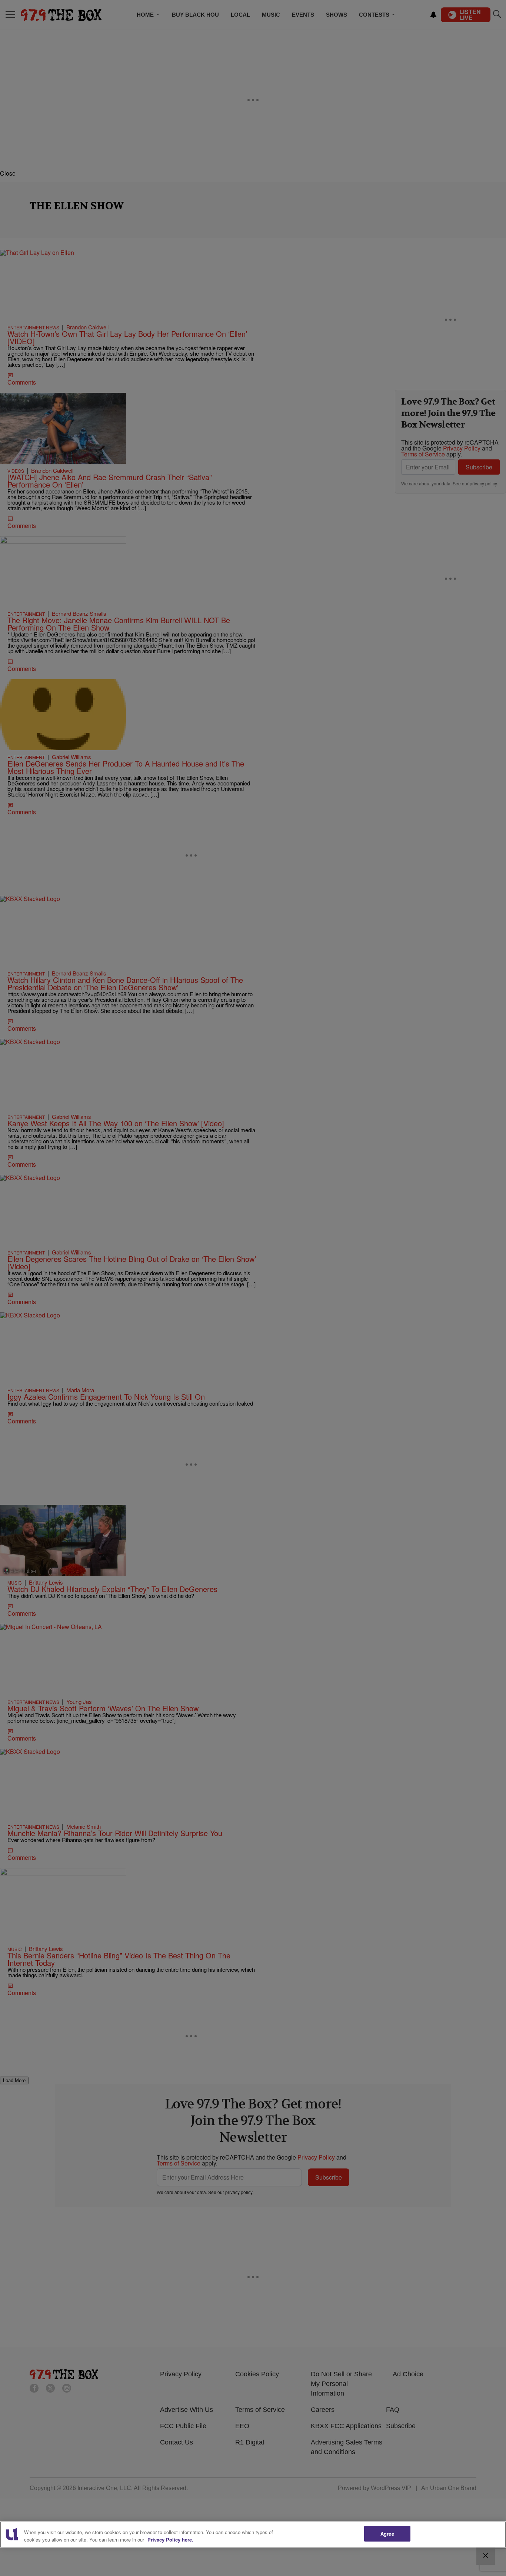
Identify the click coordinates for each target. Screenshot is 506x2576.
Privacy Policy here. (170, 2540)
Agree (387, 2534)
